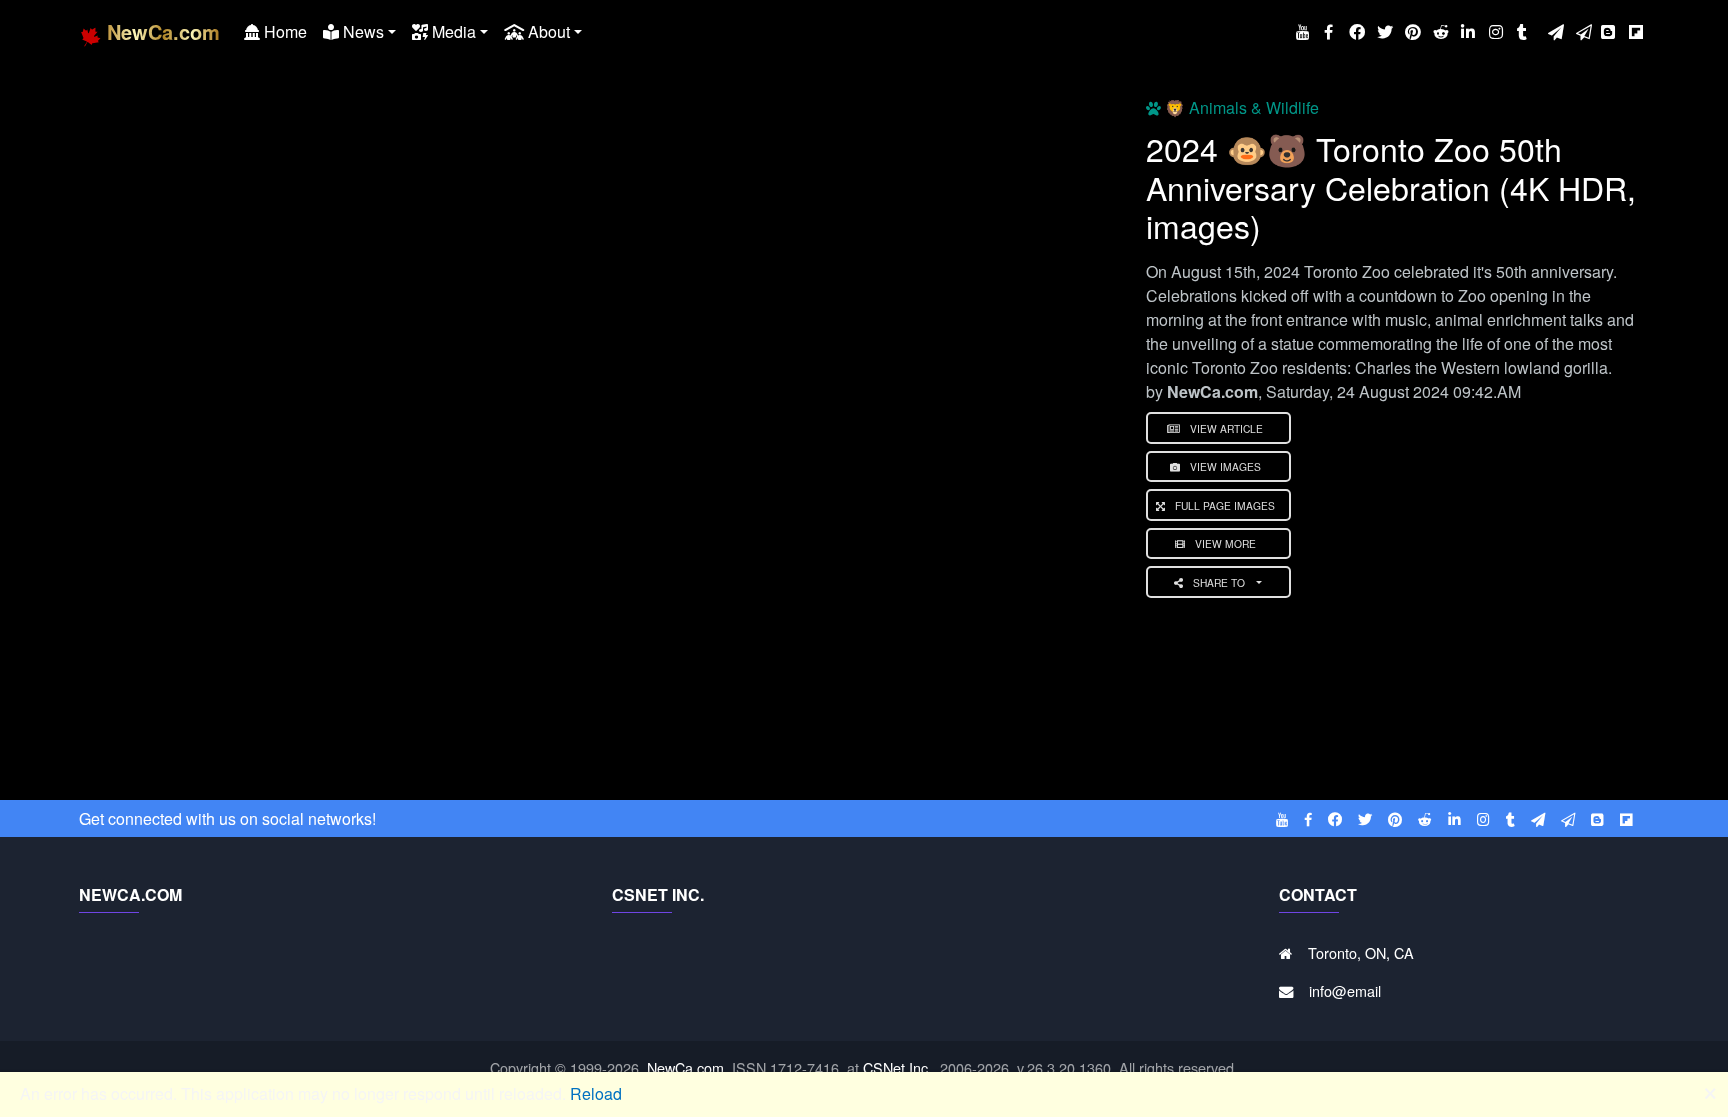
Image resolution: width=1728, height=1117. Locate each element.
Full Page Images (1225, 505)
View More (1225, 543)
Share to (1220, 582)
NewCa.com (685, 1067)
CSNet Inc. (897, 1067)
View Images (1225, 466)
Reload (596, 1093)
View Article (1226, 428)
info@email (1345, 990)
